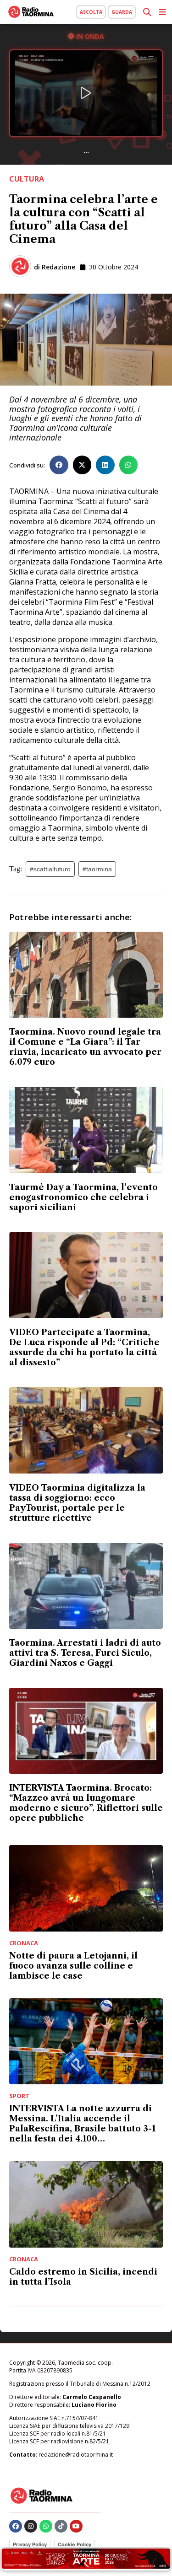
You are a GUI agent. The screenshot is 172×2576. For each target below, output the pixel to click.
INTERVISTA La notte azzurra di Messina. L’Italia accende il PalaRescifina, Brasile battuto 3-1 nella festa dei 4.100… (82, 2124)
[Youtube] (76, 2526)
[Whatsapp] (46, 2526)
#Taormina (97, 869)
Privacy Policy (30, 2544)
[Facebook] (16, 2526)
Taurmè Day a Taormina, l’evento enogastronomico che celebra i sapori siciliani (83, 1197)
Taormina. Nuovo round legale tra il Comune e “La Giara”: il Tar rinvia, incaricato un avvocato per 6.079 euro (85, 1047)
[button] (59, 465)
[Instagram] (31, 2526)
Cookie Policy (75, 2544)
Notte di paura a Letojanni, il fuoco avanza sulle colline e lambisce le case (73, 1966)
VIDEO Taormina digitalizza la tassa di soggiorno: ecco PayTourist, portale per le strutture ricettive (77, 1503)
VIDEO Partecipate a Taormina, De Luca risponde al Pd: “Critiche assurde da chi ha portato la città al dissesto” (84, 1347)
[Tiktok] (61, 2526)
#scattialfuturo (50, 869)
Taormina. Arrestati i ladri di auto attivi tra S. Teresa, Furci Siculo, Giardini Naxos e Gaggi (85, 1653)
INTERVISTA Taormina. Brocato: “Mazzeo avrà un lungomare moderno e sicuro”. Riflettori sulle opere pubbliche (86, 1803)
